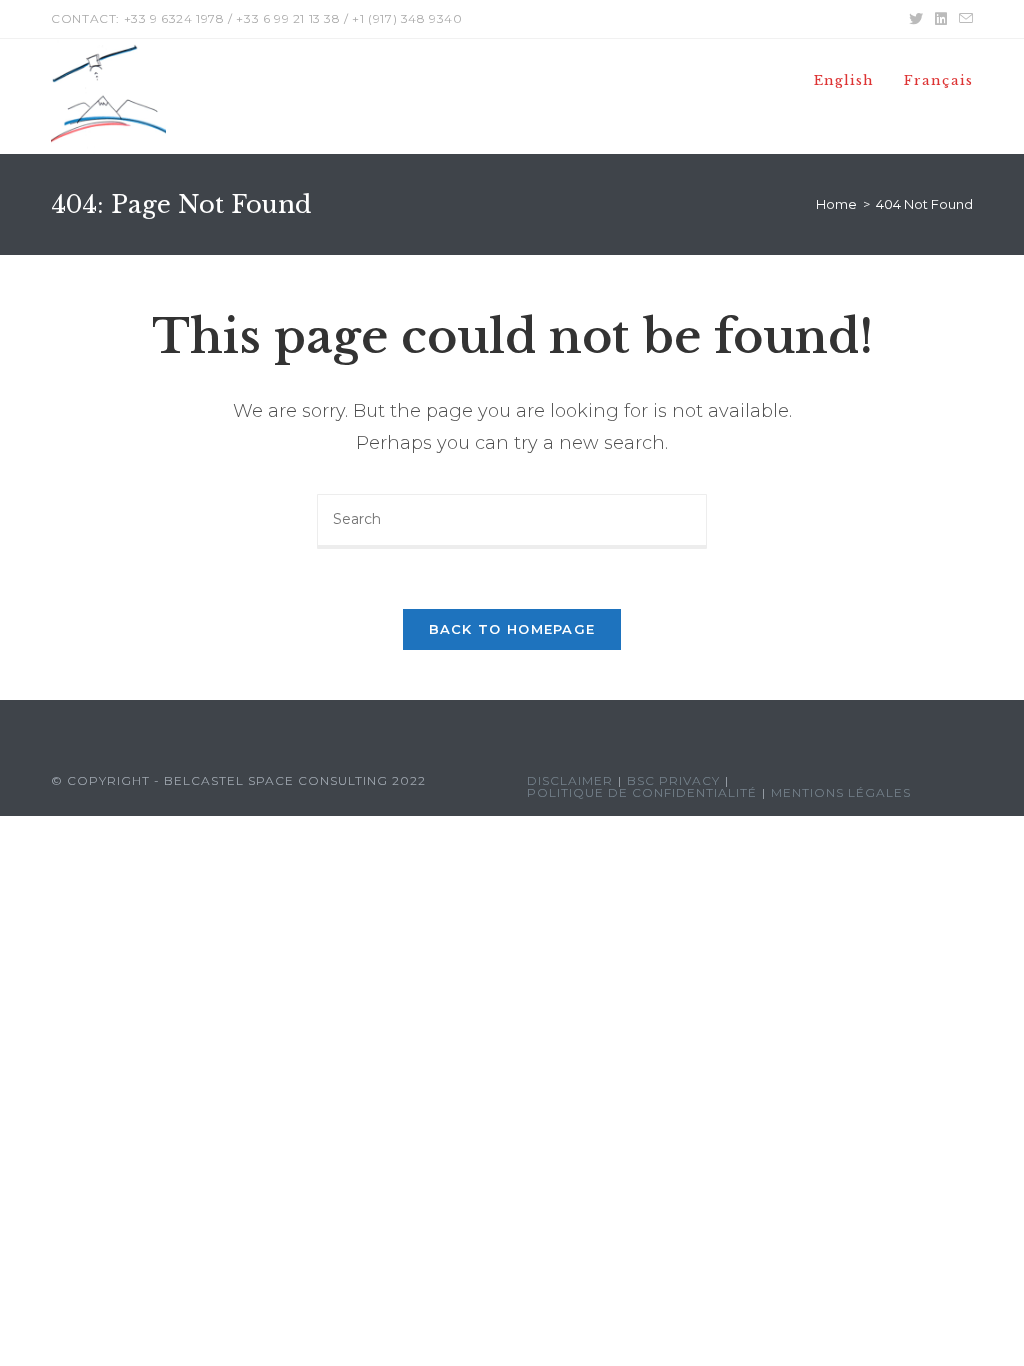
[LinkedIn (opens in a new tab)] (941, 19)
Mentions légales (841, 792)
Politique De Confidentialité (642, 792)
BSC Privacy (673, 780)
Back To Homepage (512, 629)
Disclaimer (570, 780)
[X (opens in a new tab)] (916, 19)
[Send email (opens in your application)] (963, 19)
